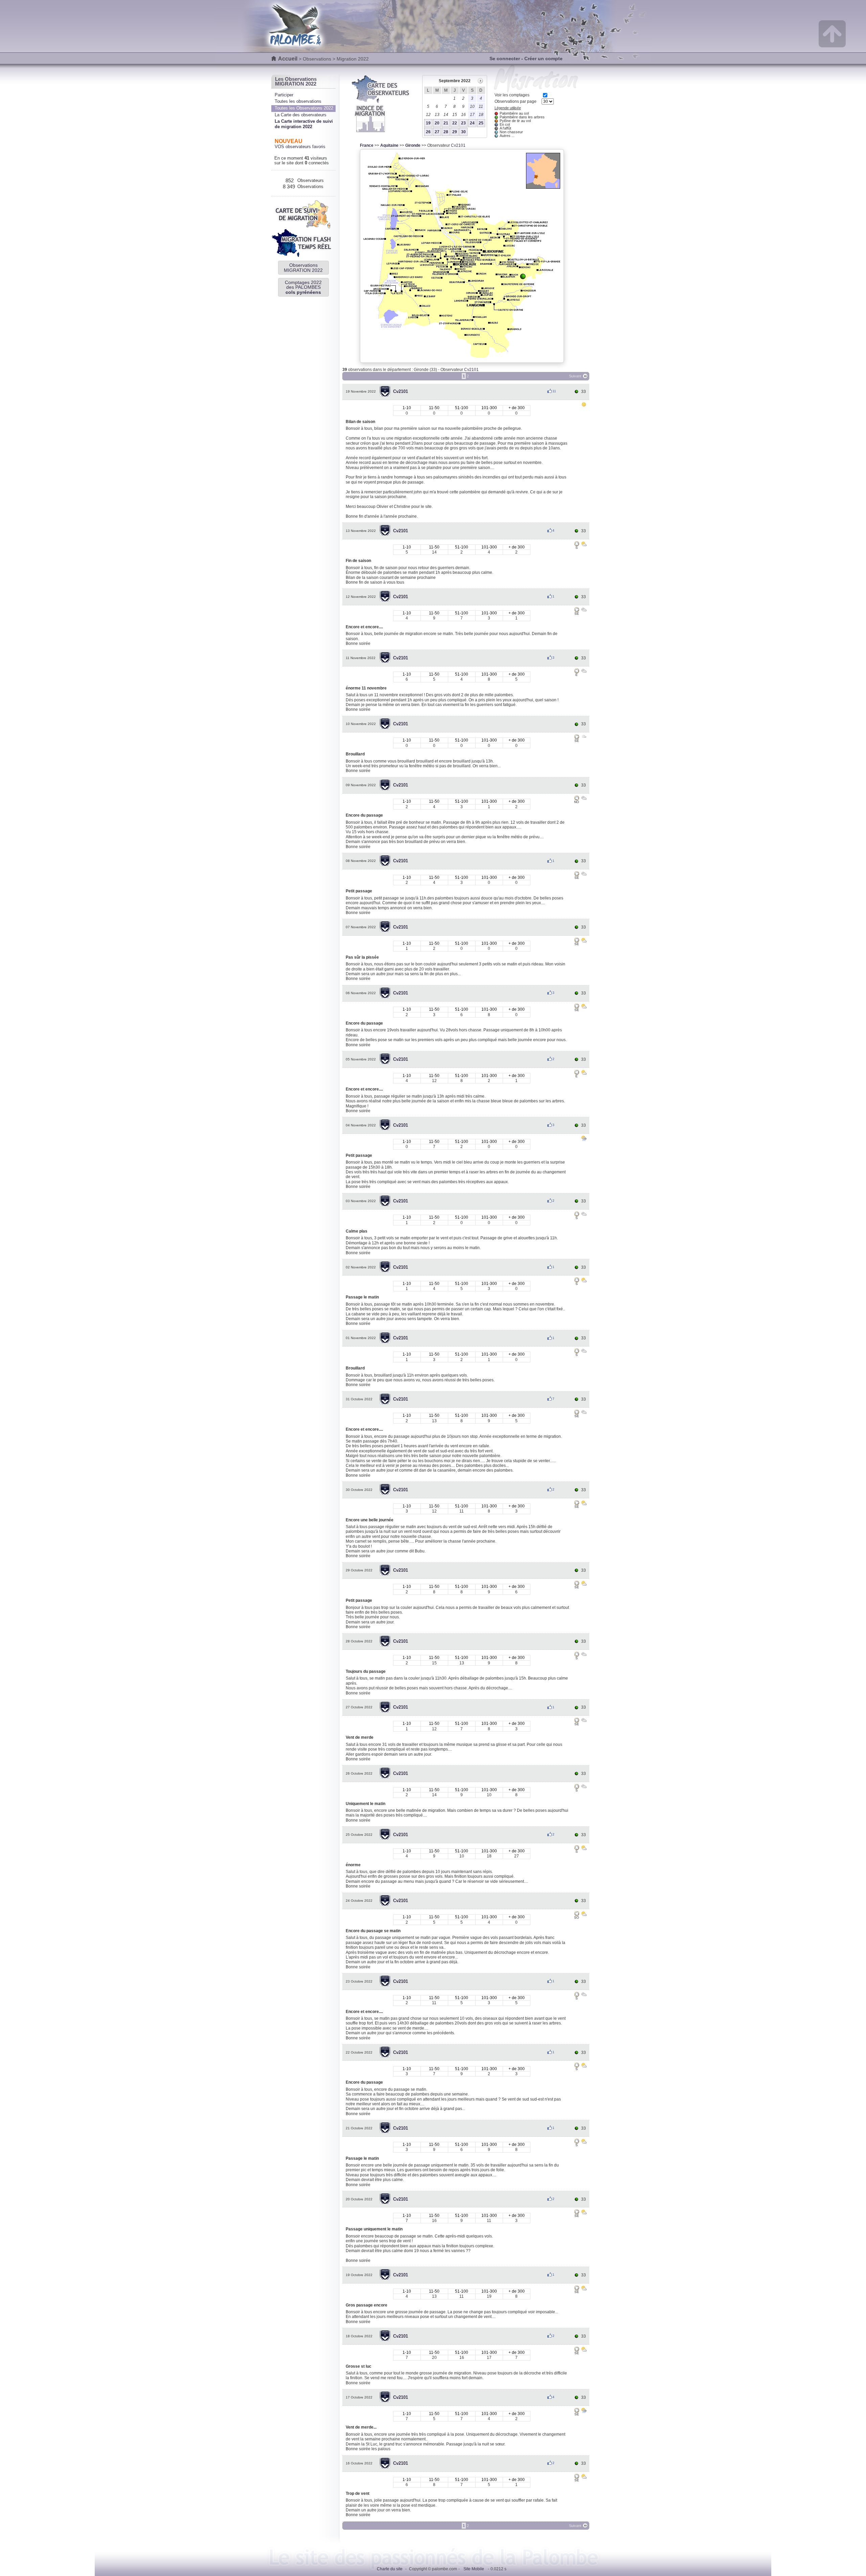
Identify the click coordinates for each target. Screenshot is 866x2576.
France (367, 145)
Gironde (413, 145)
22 (455, 123)
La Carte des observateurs (301, 115)
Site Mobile (474, 2569)
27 (437, 132)
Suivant (575, 376)
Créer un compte (543, 58)
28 (446, 132)
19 (428, 123)
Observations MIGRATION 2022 (303, 267)
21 (446, 123)
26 (428, 132)
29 (455, 132)
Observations (317, 59)
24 (472, 123)
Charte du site (390, 2569)
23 (463, 123)
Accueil (288, 59)
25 (481, 123)
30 (463, 132)
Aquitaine (389, 145)
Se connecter (505, 58)
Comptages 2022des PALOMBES (303, 287)
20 (437, 123)
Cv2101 (458, 145)
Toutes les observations (298, 101)
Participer (284, 95)
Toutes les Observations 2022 (304, 108)
